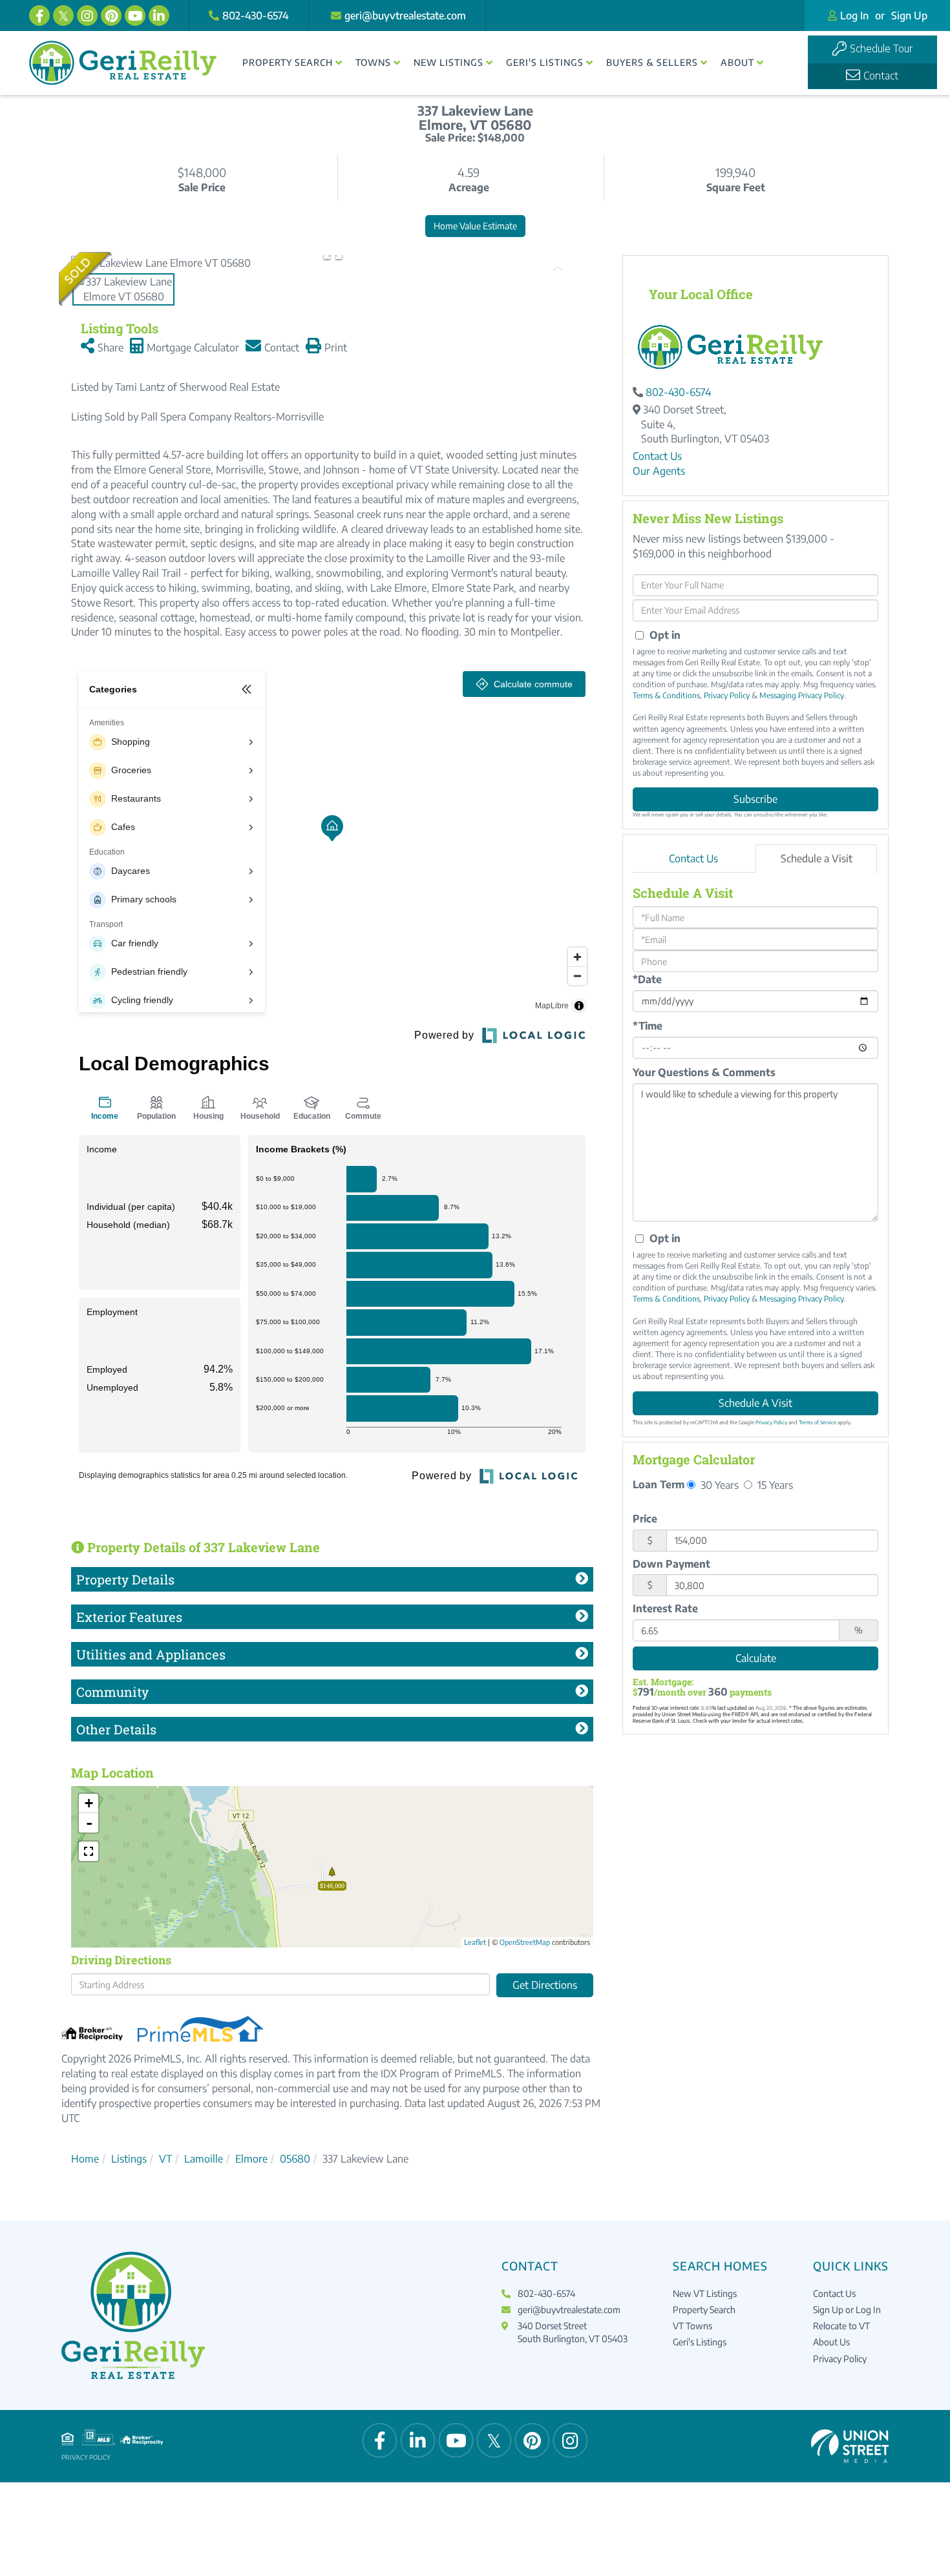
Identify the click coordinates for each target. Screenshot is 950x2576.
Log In (854, 16)
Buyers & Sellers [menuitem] (652, 62)
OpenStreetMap (525, 1942)
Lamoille (204, 2159)
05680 (295, 2159)
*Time (648, 1026)
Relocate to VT (841, 2326)
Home (85, 2159)
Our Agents (659, 471)
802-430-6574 (256, 16)
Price (645, 1519)
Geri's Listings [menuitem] (545, 62)
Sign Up (909, 16)
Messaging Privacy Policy (802, 695)
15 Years (774, 1485)
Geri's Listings (700, 2342)
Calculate (756, 1658)
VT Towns (692, 2326)
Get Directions (545, 1985)
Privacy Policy (727, 695)
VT (165, 2159)
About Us (831, 2342)
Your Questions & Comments (704, 1072)
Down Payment (671, 1564)
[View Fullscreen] (89, 1851)
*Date (647, 979)
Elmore (251, 2159)
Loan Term (659, 1484)
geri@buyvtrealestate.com (405, 16)
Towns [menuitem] (373, 62)
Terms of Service (818, 1422)
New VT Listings (705, 2293)
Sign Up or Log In (847, 2310)
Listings (129, 2159)
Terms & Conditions (666, 695)
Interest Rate (665, 1608)
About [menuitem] (737, 62)
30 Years (718, 1485)
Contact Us (657, 456)
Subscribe (755, 799)
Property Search (704, 2310)
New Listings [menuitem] (449, 62)
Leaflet (475, 1942)
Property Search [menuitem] (288, 62)
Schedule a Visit (817, 858)
